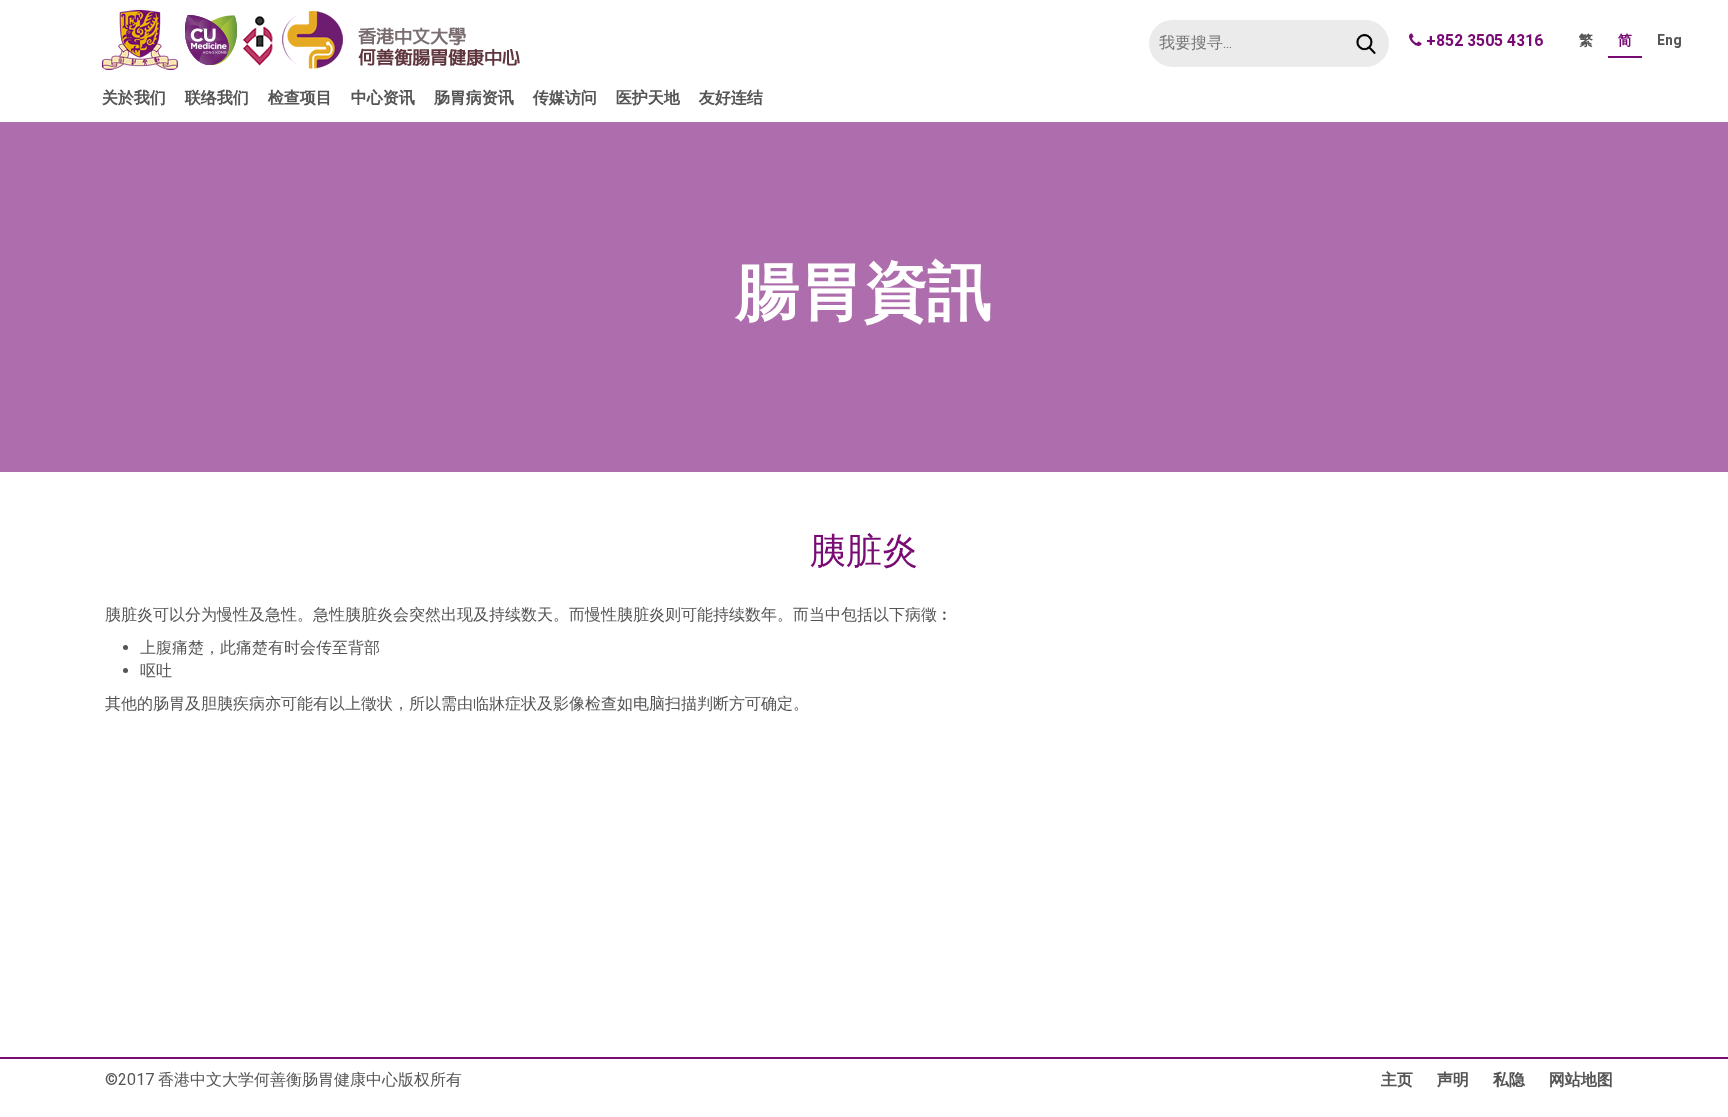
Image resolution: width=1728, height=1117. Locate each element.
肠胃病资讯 (474, 97)
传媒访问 (565, 97)
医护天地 (648, 97)
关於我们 (134, 97)
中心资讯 (383, 97)
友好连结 (731, 97)
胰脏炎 (864, 552)
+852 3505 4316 (1484, 40)
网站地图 (1581, 1079)
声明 (1453, 1079)
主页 (1397, 1079)
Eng (1669, 40)
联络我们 (217, 97)
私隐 (1509, 1079)
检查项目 (300, 97)
